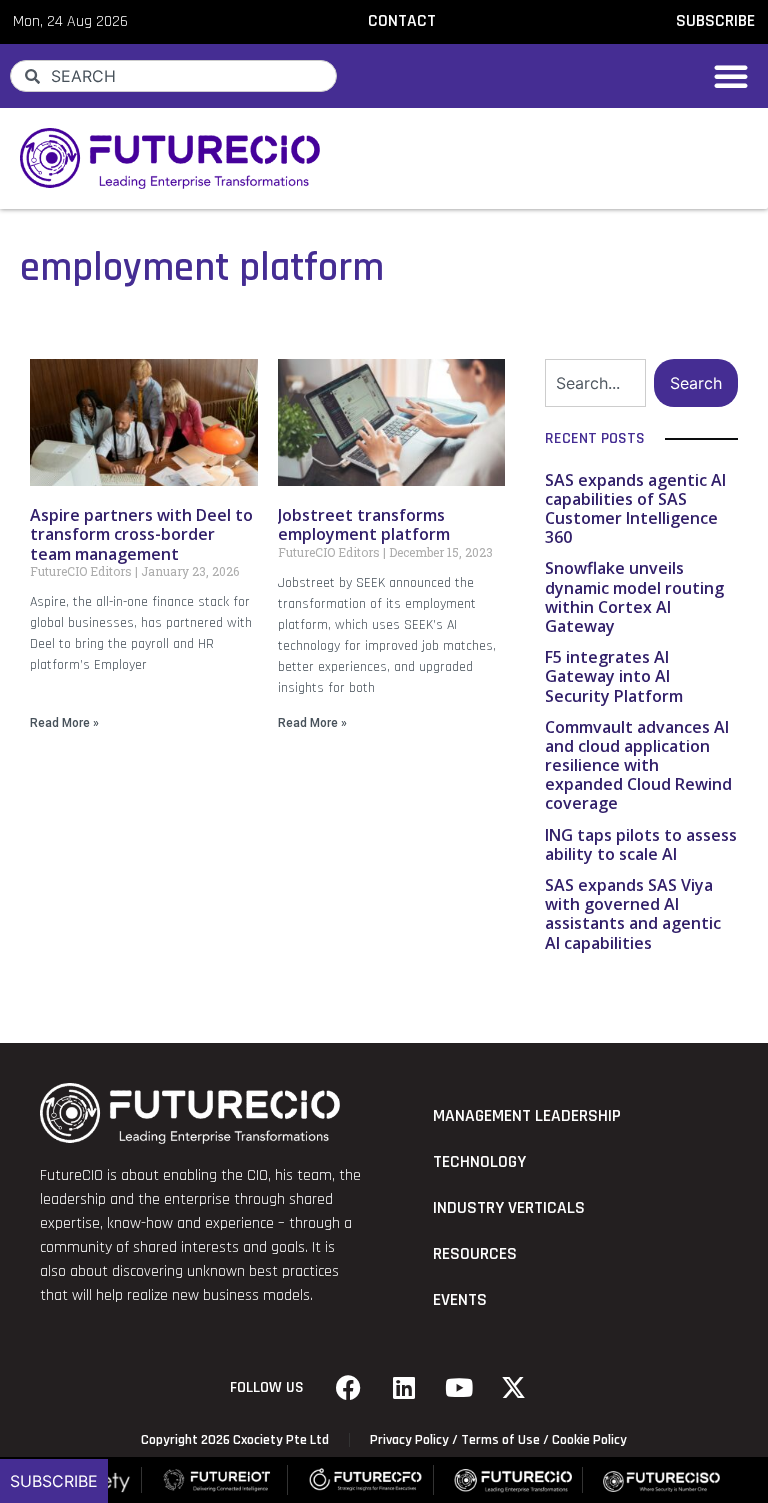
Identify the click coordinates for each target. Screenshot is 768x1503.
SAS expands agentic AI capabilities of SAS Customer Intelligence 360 (635, 509)
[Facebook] (349, 1388)
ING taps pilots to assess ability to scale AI (641, 844)
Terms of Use (500, 1440)
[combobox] (173, 76)
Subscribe (54, 1481)
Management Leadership (527, 1116)
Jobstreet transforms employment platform (364, 524)
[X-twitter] (514, 1388)
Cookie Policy (589, 1440)
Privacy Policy (409, 1440)
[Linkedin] (404, 1388)
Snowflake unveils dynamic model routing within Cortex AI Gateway (634, 597)
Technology (479, 1162)
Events (460, 1300)
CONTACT (402, 21)
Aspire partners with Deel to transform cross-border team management (141, 534)
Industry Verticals (509, 1208)
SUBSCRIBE (715, 21)
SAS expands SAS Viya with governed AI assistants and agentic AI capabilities (633, 914)
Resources (475, 1254)
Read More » (64, 723)
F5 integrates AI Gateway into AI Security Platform (614, 676)
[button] (731, 76)
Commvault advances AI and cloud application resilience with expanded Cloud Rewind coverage (638, 765)
